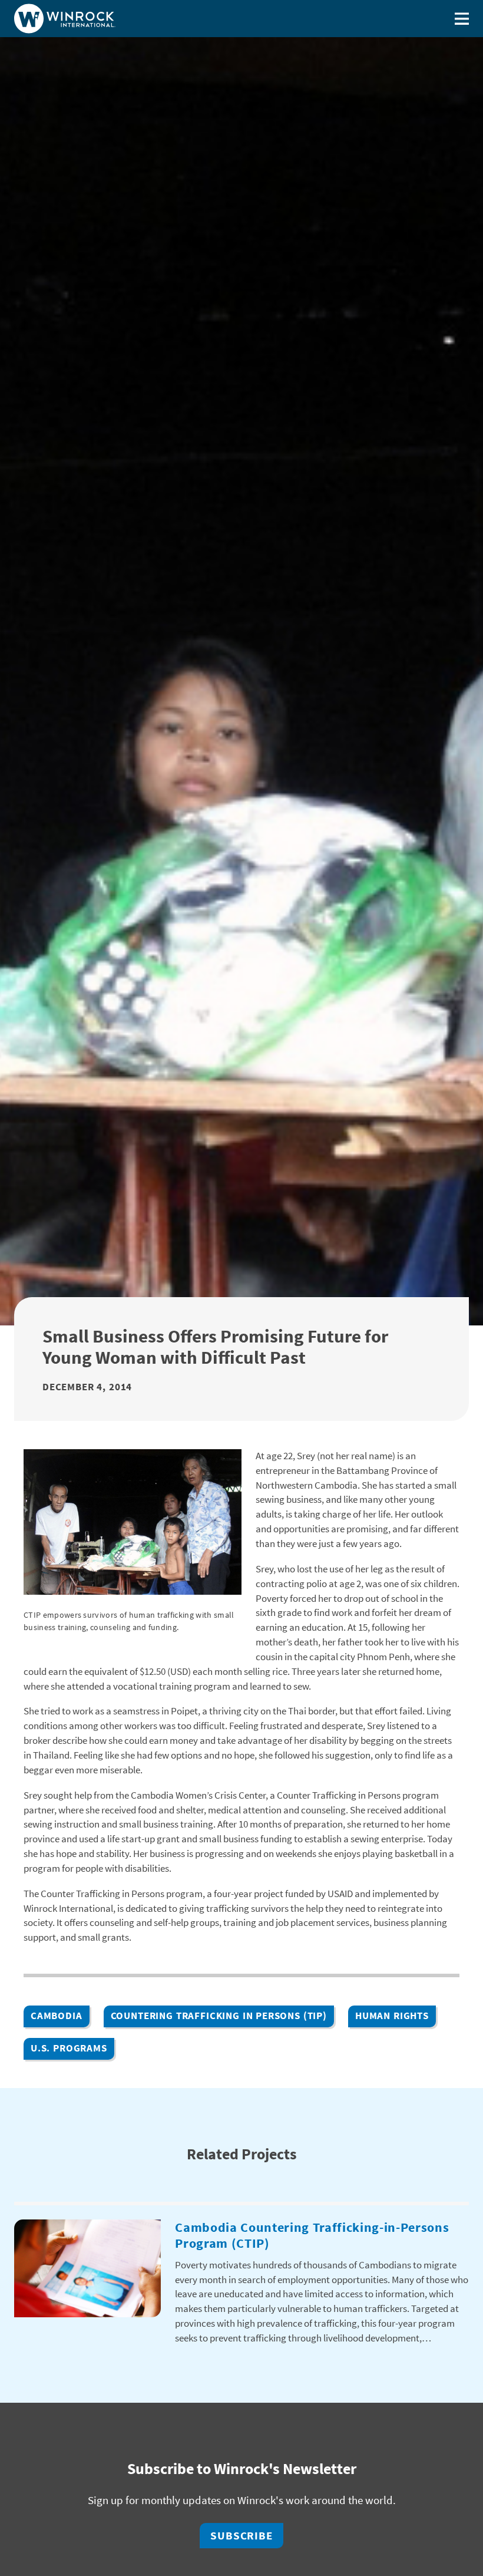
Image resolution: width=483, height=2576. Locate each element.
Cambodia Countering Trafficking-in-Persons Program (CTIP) (312, 2235)
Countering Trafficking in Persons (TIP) (219, 2016)
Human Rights (392, 2016)
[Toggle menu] (462, 19)
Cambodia (57, 2016)
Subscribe (242, 2535)
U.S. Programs (69, 2048)
